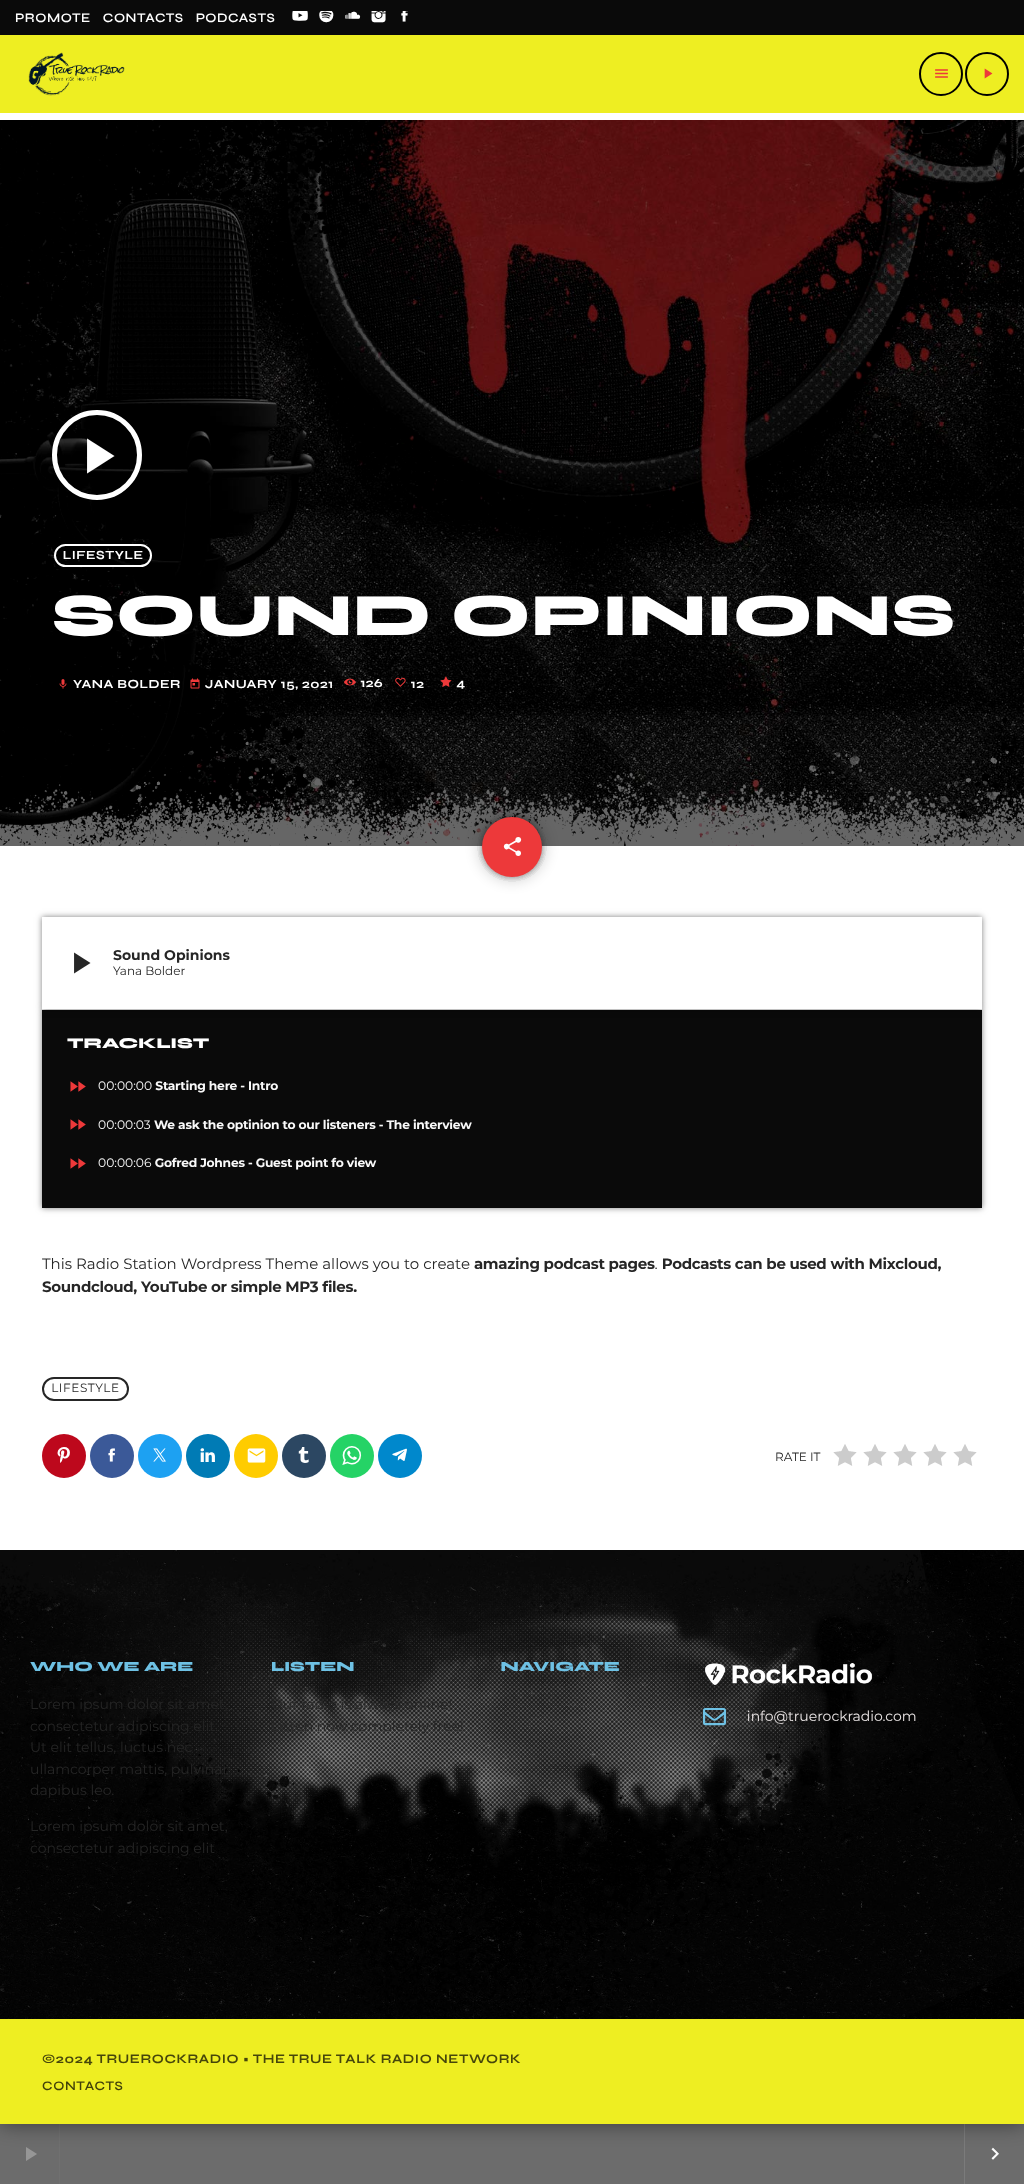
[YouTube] (300, 18)
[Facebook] (405, 18)
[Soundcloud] (353, 18)
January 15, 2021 (263, 684)
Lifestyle (103, 555)
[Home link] (76, 74)
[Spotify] (326, 18)
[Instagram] (379, 18)
